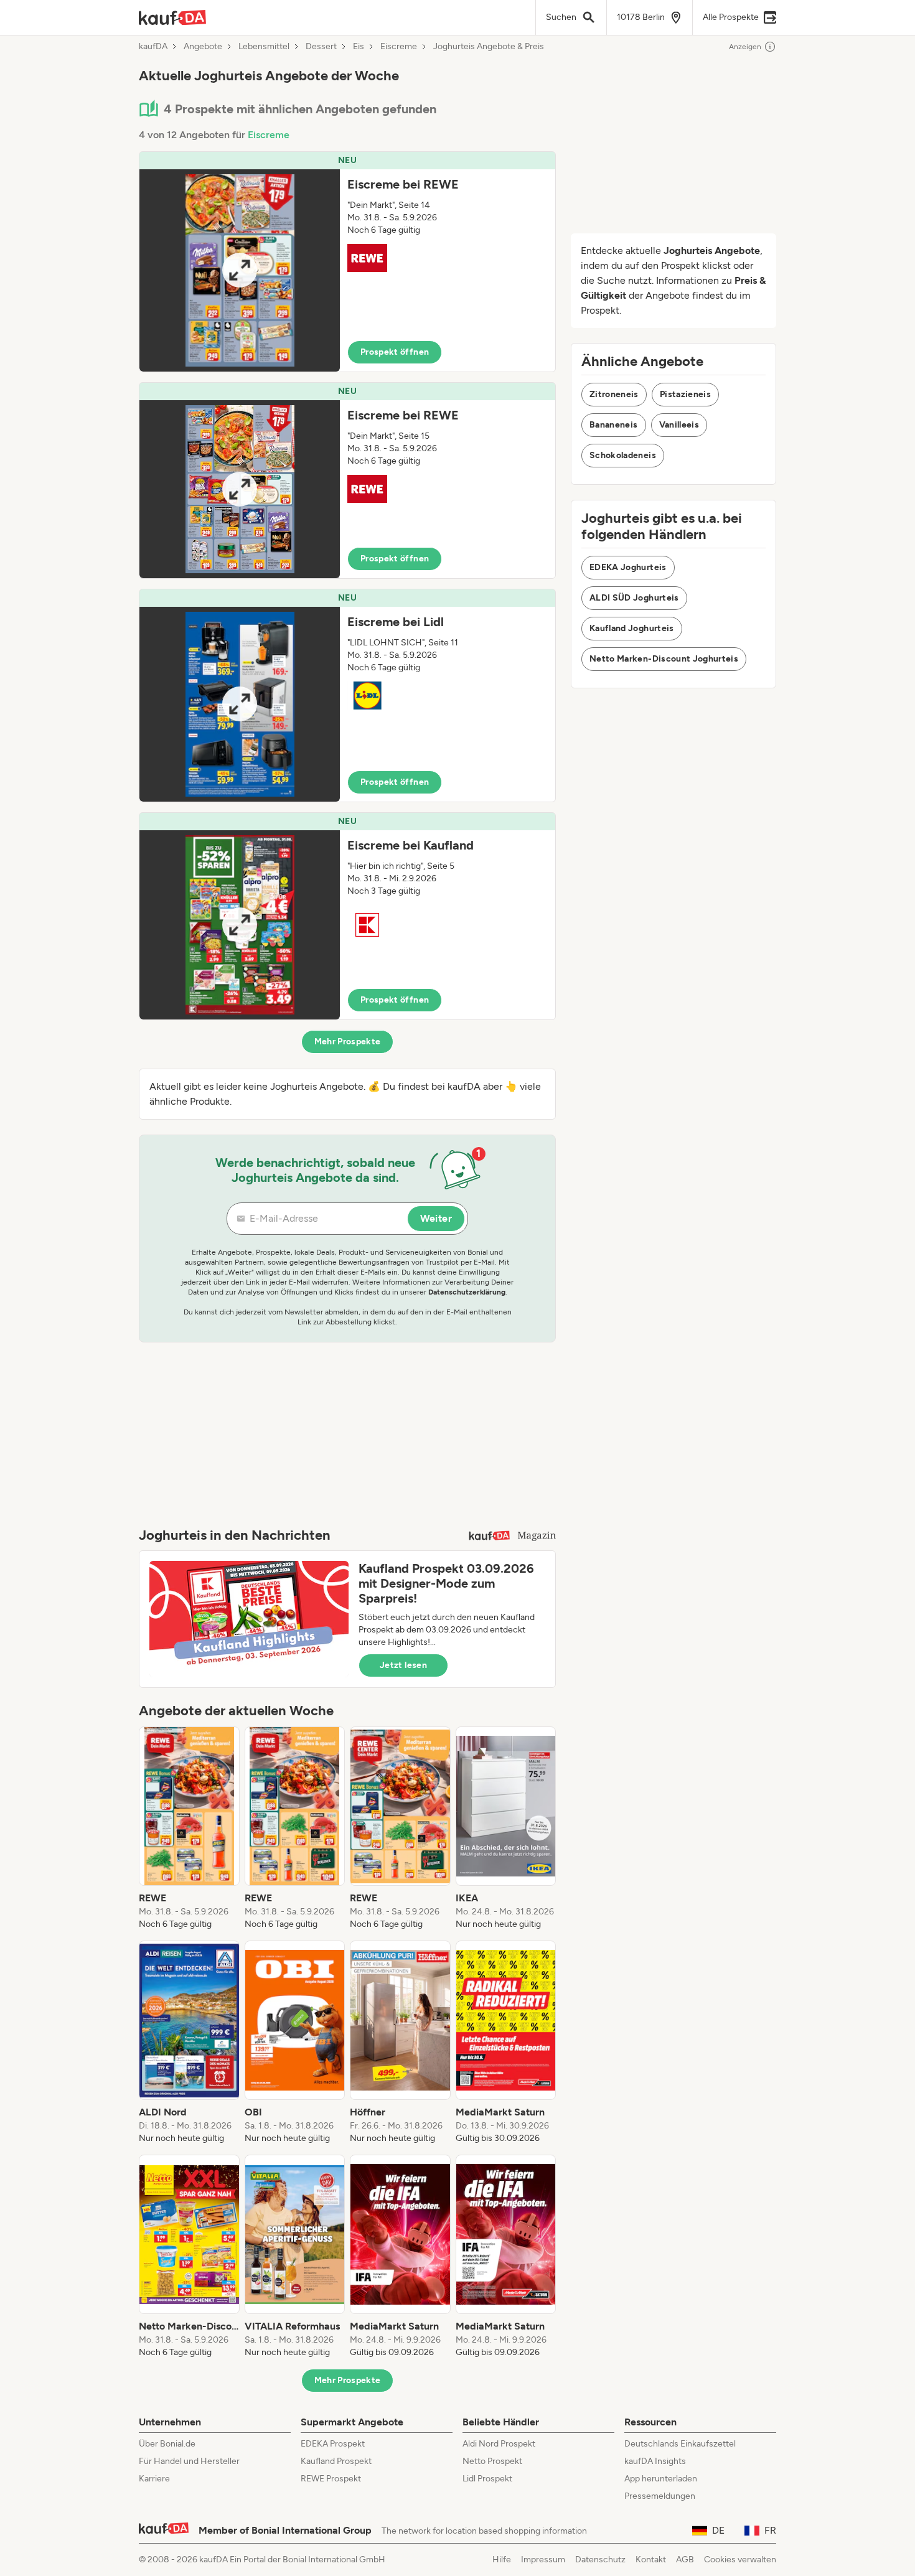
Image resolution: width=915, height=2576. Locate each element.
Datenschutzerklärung (467, 1292)
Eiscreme (399, 47)
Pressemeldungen (660, 2496)
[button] (347, 262)
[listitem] (189, 1829)
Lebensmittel (264, 47)
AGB (685, 2560)
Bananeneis (614, 425)
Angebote (203, 47)
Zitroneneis (614, 394)
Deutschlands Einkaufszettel (680, 2444)
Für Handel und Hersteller (189, 2461)
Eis (359, 47)
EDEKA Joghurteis (628, 567)
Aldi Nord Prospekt (499, 2444)
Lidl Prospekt (487, 2479)
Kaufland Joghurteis (632, 628)
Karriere (154, 2479)
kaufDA (153, 47)
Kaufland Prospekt (336, 2461)
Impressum (543, 2560)
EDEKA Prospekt (333, 2444)
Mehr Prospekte (348, 1042)
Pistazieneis (685, 394)
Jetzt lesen (403, 1665)
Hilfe (502, 2560)
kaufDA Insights (655, 2461)
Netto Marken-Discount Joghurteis (664, 659)
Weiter (436, 1218)
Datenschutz (600, 2560)
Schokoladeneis (623, 455)
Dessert (321, 47)
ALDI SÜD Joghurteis (634, 598)
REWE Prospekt (331, 2479)
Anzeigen (745, 47)
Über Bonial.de (167, 2444)
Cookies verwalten (740, 2560)
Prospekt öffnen (395, 352)
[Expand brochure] (240, 270)
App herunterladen (661, 2479)
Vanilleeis (679, 425)
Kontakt (651, 2560)
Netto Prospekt (492, 2461)
